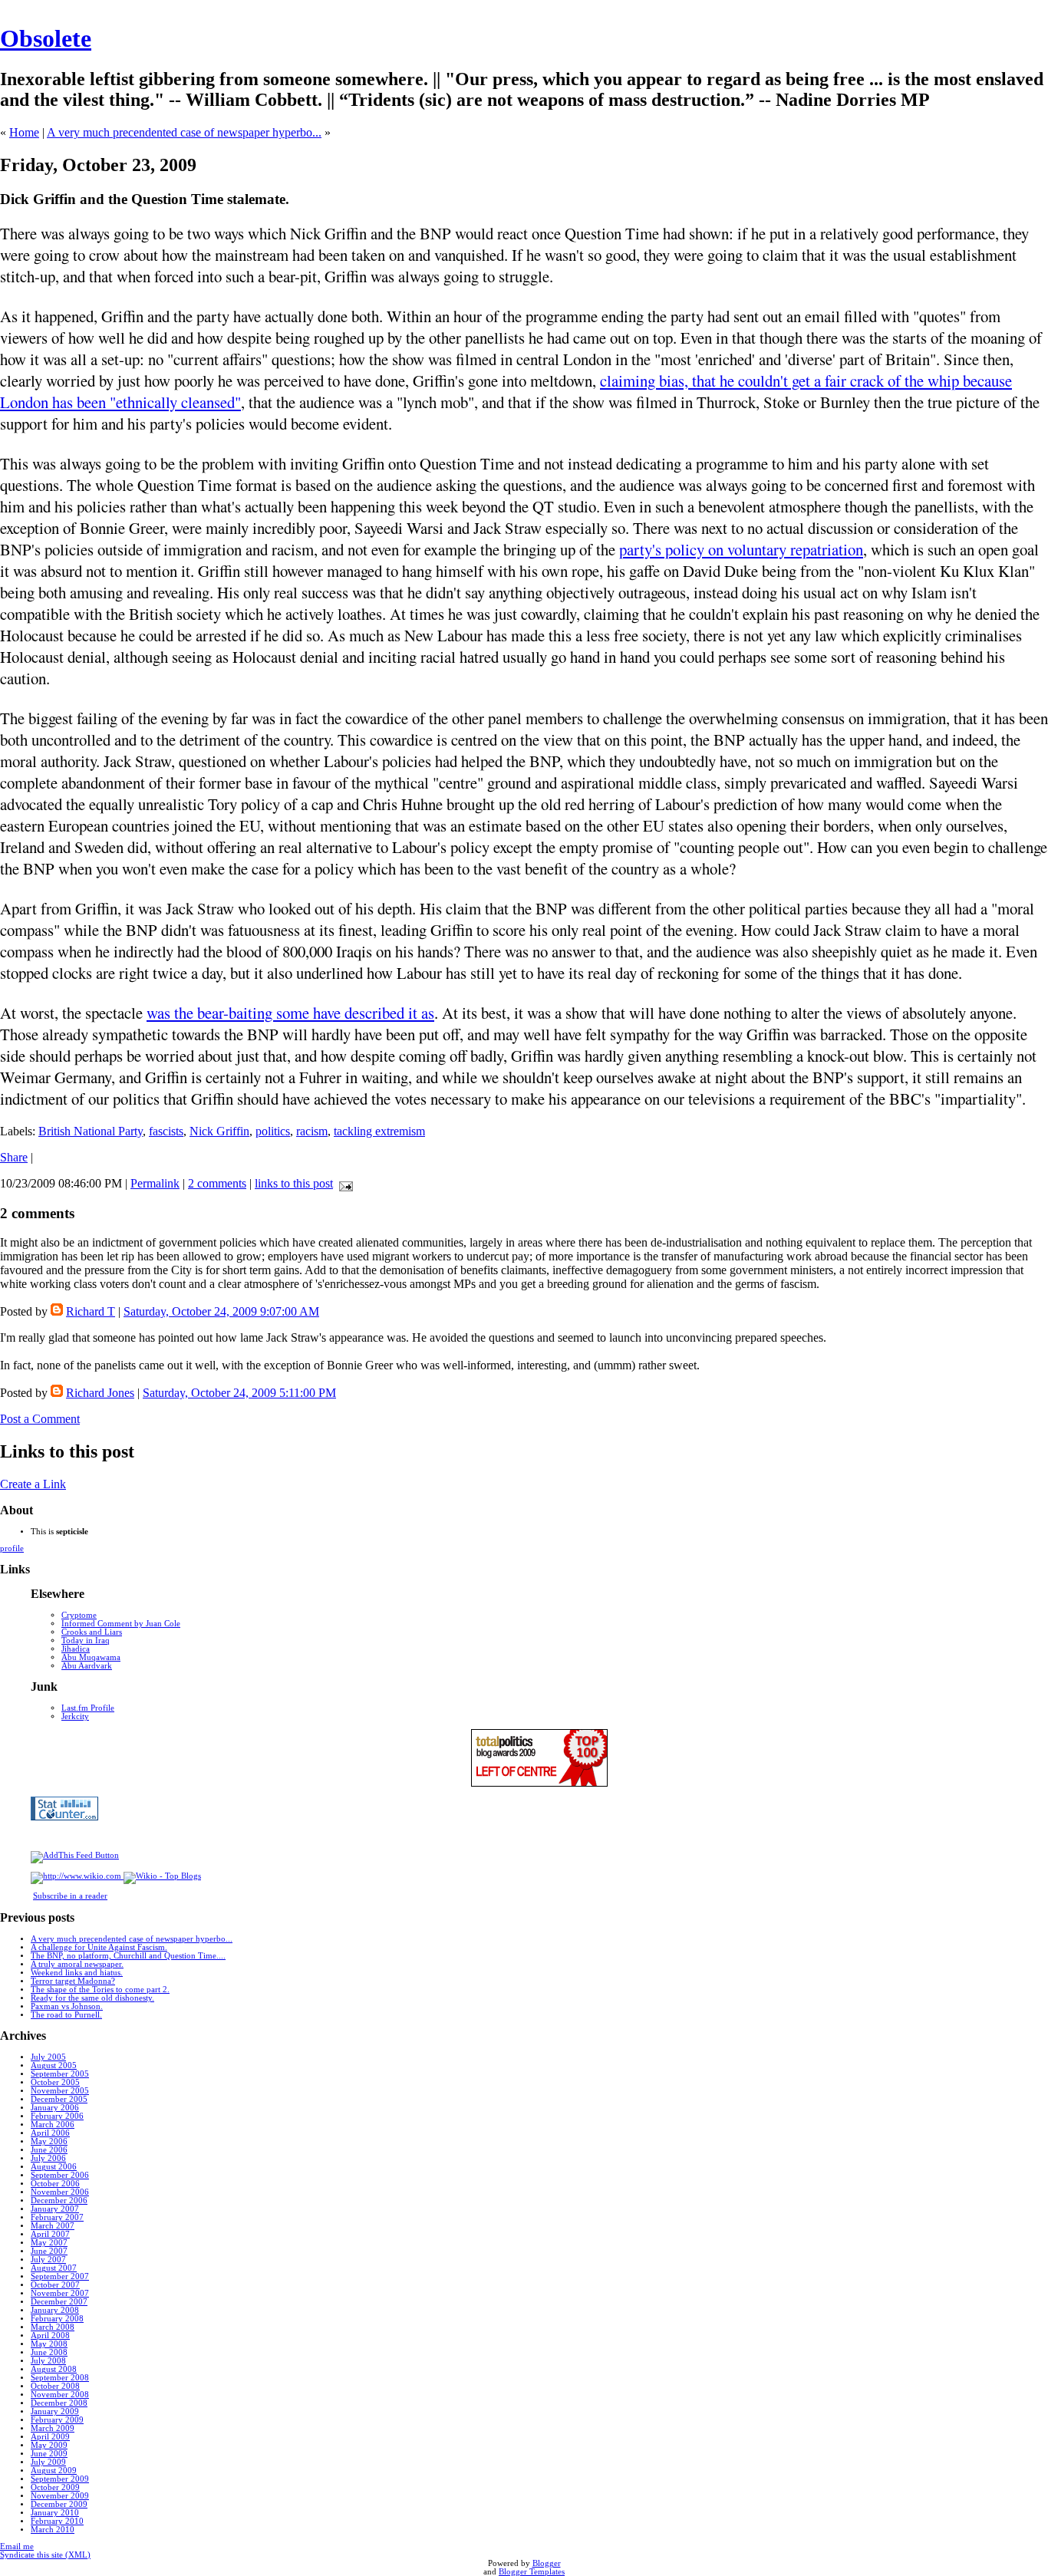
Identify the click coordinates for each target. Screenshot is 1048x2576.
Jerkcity (75, 1716)
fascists (166, 1131)
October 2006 (55, 2184)
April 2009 (50, 2437)
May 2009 (49, 2445)
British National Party (91, 1131)
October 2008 (55, 2386)
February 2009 (57, 2420)
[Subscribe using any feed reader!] (75, 1855)
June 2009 (49, 2454)
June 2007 (49, 2251)
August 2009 (54, 2471)
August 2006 (54, 2167)
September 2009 (60, 2479)
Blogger (547, 2563)
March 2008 (53, 2327)
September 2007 (60, 2276)
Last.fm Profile (88, 1708)
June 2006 (49, 2150)
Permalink (155, 1183)
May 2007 (49, 2243)
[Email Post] (343, 1183)
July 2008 (48, 2361)
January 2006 (55, 2108)
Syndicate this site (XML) (45, 2555)
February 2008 (57, 2319)
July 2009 (48, 2462)
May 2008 (49, 2344)
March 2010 (53, 2530)
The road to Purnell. (66, 2015)
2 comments (217, 1183)
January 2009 (55, 2411)
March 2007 (53, 2226)
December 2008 (59, 2403)
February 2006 (57, 2116)
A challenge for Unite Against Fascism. (99, 1947)
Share (14, 1157)
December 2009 (59, 2504)
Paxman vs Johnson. (67, 2006)
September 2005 (60, 2074)
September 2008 (60, 2378)
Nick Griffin (219, 1131)
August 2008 (54, 2369)
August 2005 (54, 2065)
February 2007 (57, 2217)
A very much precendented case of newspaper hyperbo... (184, 132)
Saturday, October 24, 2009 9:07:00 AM (221, 1311)
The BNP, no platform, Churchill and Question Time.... (128, 1956)
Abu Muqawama (91, 1657)
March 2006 (53, 2125)
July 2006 (48, 2158)
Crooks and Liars (92, 1632)
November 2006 (60, 2192)
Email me (17, 2546)
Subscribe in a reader (70, 1896)
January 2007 (55, 2209)
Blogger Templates (532, 2572)
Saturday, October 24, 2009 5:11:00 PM (239, 1393)
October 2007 (55, 2285)
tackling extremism (379, 1131)
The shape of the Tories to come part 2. (100, 1990)
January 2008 (55, 2310)
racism (312, 1131)
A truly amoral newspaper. (77, 1964)
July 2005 (48, 2057)
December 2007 (59, 2302)
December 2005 (59, 2099)
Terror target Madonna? (73, 1981)
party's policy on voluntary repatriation (741, 549)
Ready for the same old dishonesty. (92, 1998)
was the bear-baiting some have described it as (290, 1013)
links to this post (294, 1183)
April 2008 (50, 2336)
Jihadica (76, 1649)
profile (12, 1548)
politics (273, 1131)
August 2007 (54, 2268)
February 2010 (57, 2521)
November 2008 (60, 2395)
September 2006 (60, 2175)
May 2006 (49, 2141)
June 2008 (49, 2352)
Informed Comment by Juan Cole (121, 1624)
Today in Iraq (86, 1640)
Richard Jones (100, 1393)
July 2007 (48, 2260)
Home (24, 132)
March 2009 (53, 2428)
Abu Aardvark (87, 1666)
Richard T (91, 1311)
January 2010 (55, 2513)
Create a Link (33, 1484)
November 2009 (60, 2496)
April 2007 (50, 2234)
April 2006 (50, 2133)
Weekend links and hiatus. (77, 1973)
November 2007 (60, 2293)
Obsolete (46, 38)
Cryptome (79, 1615)
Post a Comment (40, 1419)
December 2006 (59, 2200)
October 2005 (55, 2082)
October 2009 (55, 2487)
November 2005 (60, 2091)
